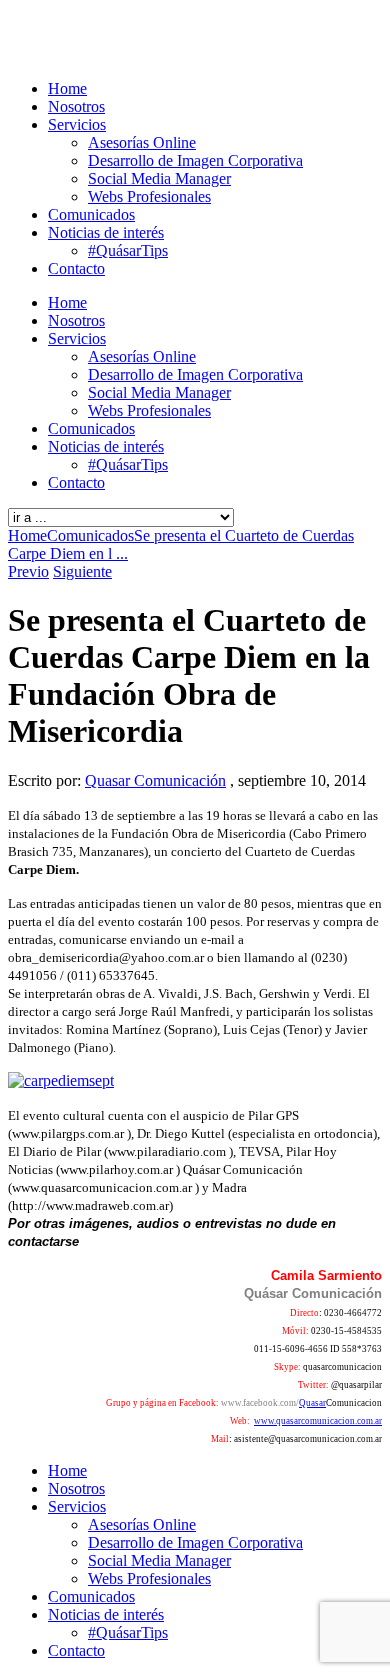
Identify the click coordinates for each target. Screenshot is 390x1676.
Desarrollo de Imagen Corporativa (195, 160)
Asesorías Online (142, 142)
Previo (28, 571)
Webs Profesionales (149, 196)
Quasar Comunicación (155, 780)
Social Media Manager (159, 178)
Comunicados (91, 214)
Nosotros (76, 106)
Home (67, 88)
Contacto (76, 268)
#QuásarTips (128, 250)
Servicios (77, 124)
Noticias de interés (106, 232)
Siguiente (82, 571)
